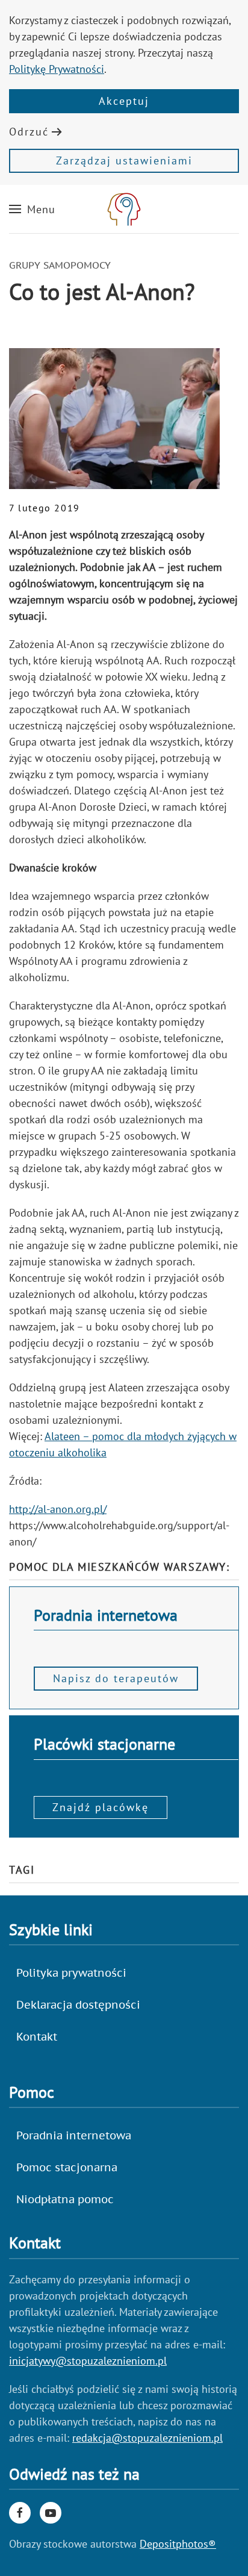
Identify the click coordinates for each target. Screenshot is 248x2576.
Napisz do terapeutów (116, 1678)
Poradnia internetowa (74, 2135)
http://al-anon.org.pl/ (58, 1509)
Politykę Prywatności (57, 69)
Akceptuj (124, 101)
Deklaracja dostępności (78, 2005)
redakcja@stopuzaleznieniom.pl (147, 2438)
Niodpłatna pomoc (65, 2199)
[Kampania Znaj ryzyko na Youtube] (51, 2513)
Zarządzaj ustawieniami (124, 161)
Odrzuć (29, 132)
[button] (32, 209)
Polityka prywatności (71, 1973)
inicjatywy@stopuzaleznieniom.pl (88, 2361)
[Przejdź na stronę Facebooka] (20, 2513)
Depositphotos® (178, 2544)
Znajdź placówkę (101, 1807)
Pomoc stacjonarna (67, 2167)
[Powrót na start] (124, 209)
